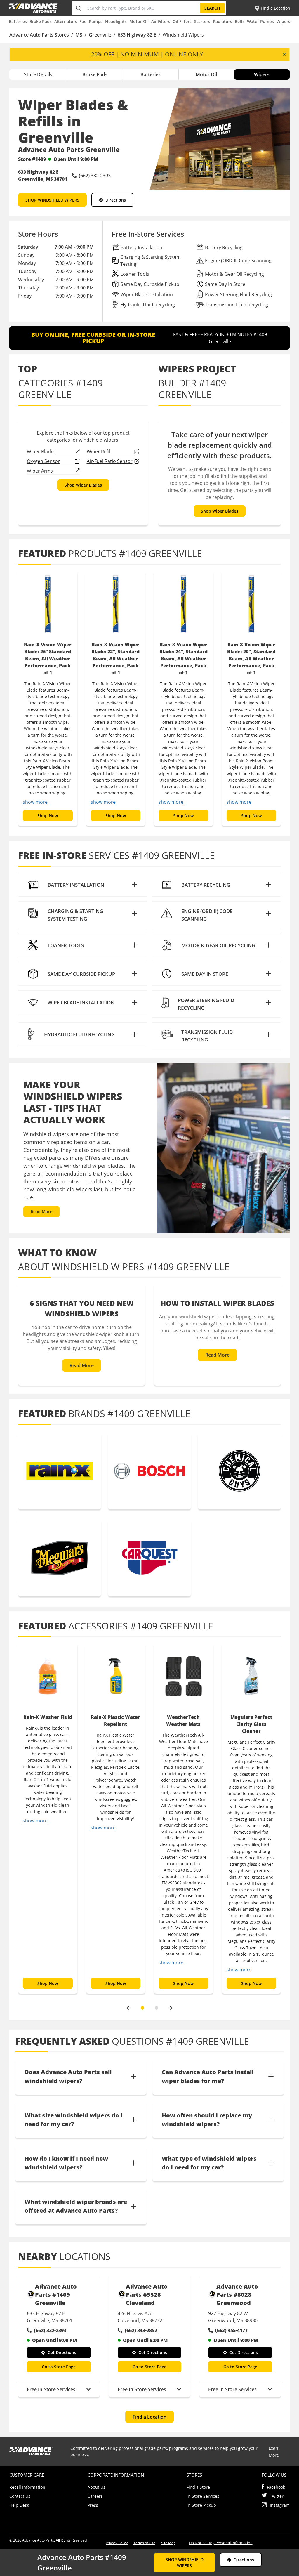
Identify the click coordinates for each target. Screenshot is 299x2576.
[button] (83, 885)
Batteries (18, 21)
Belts (240, 21)
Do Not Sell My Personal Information (221, 2543)
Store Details (38, 74)
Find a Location (149, 2417)
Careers (95, 2496)
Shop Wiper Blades (83, 485)
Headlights (116, 21)
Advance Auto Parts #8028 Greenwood (237, 2295)
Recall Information (27, 2487)
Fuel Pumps (91, 21)
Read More (41, 1212)
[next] (171, 2008)
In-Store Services (203, 2496)
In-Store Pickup (201, 2505)
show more (35, 802)
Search (212, 8)
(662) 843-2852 (141, 2330)
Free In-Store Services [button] (51, 2389)
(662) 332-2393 (50, 2330)
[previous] (128, 2008)
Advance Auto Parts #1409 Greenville (56, 2295)
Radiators (222, 21)
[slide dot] (142, 2008)
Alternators (66, 21)
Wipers (283, 21)
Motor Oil (139, 21)
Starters (202, 21)
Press (93, 2505)
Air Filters (161, 21)
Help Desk (19, 2505)
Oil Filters (182, 21)
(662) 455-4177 (231, 2330)
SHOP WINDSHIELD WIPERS (52, 200)
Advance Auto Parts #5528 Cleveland (147, 2295)
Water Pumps (260, 21)
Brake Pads (41, 21)
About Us (97, 2487)
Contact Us (20, 2496)
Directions (116, 200)
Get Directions (62, 2352)
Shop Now (48, 816)
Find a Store (198, 2487)
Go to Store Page (59, 2367)
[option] (48, 698)
